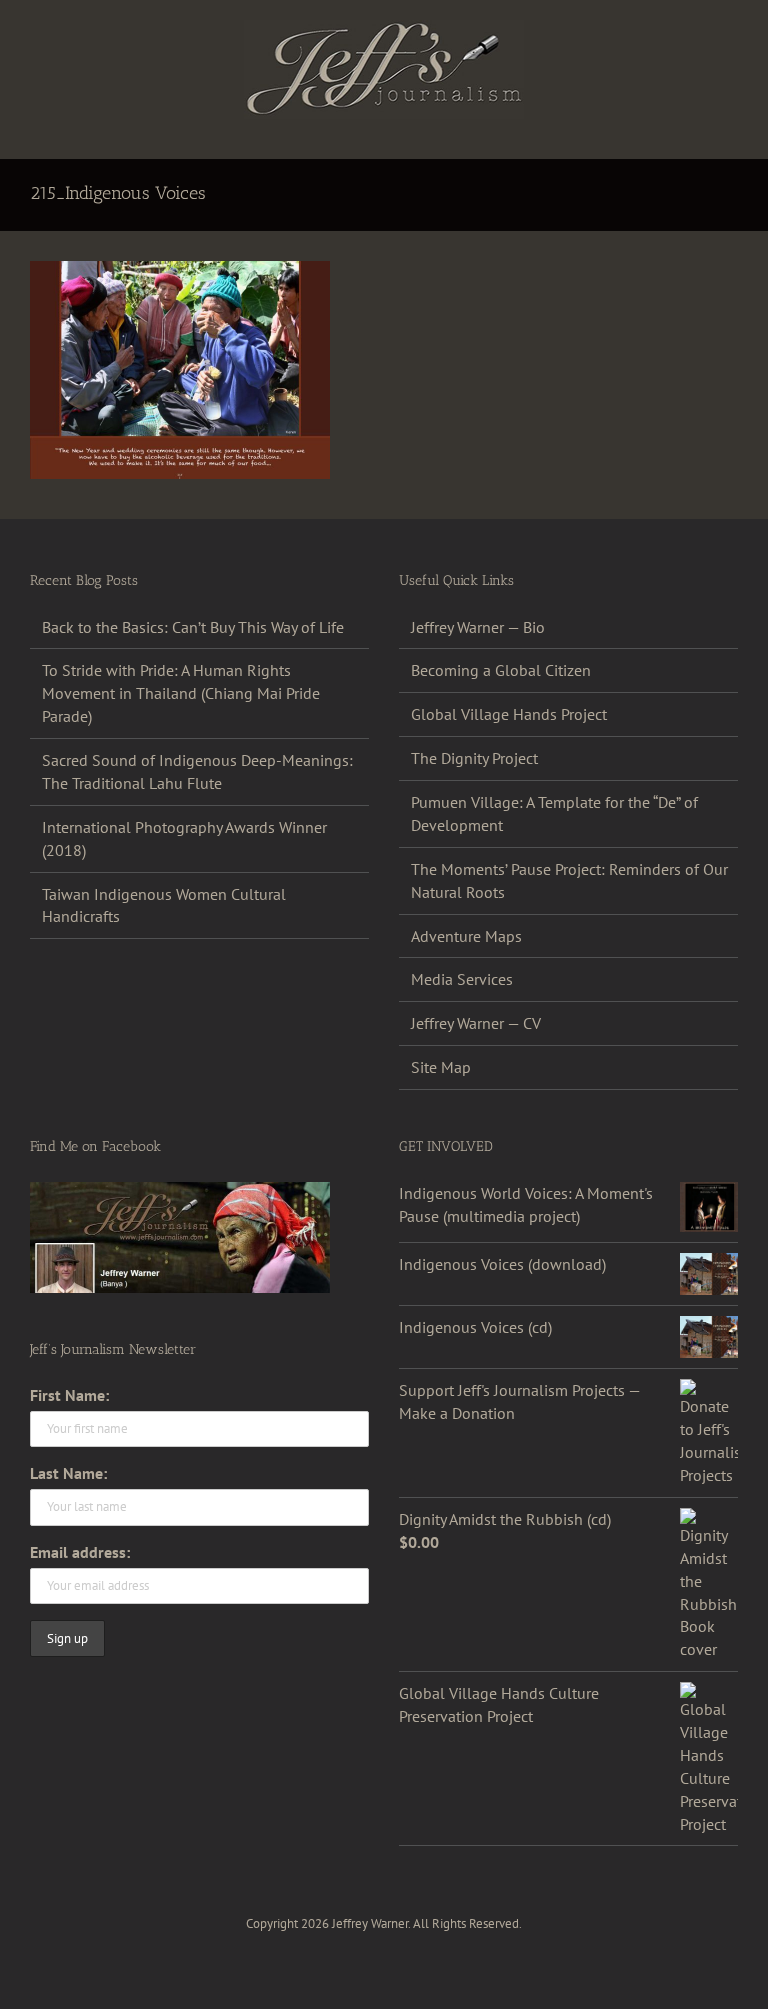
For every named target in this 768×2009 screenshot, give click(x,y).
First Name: (69, 1395)
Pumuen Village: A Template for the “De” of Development (554, 813)
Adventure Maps (466, 936)
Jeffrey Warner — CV (476, 1023)
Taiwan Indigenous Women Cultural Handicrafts (164, 905)
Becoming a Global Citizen (501, 670)
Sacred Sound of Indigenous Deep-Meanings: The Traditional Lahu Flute (197, 771)
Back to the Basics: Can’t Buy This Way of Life (193, 627)
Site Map (441, 1067)
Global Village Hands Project (509, 714)
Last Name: (68, 1473)
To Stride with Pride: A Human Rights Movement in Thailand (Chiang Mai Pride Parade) (181, 693)
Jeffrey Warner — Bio (478, 627)
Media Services (462, 979)
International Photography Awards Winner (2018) (184, 838)
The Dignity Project (474, 758)
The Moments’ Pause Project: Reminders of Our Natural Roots (569, 880)
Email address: (80, 1552)
